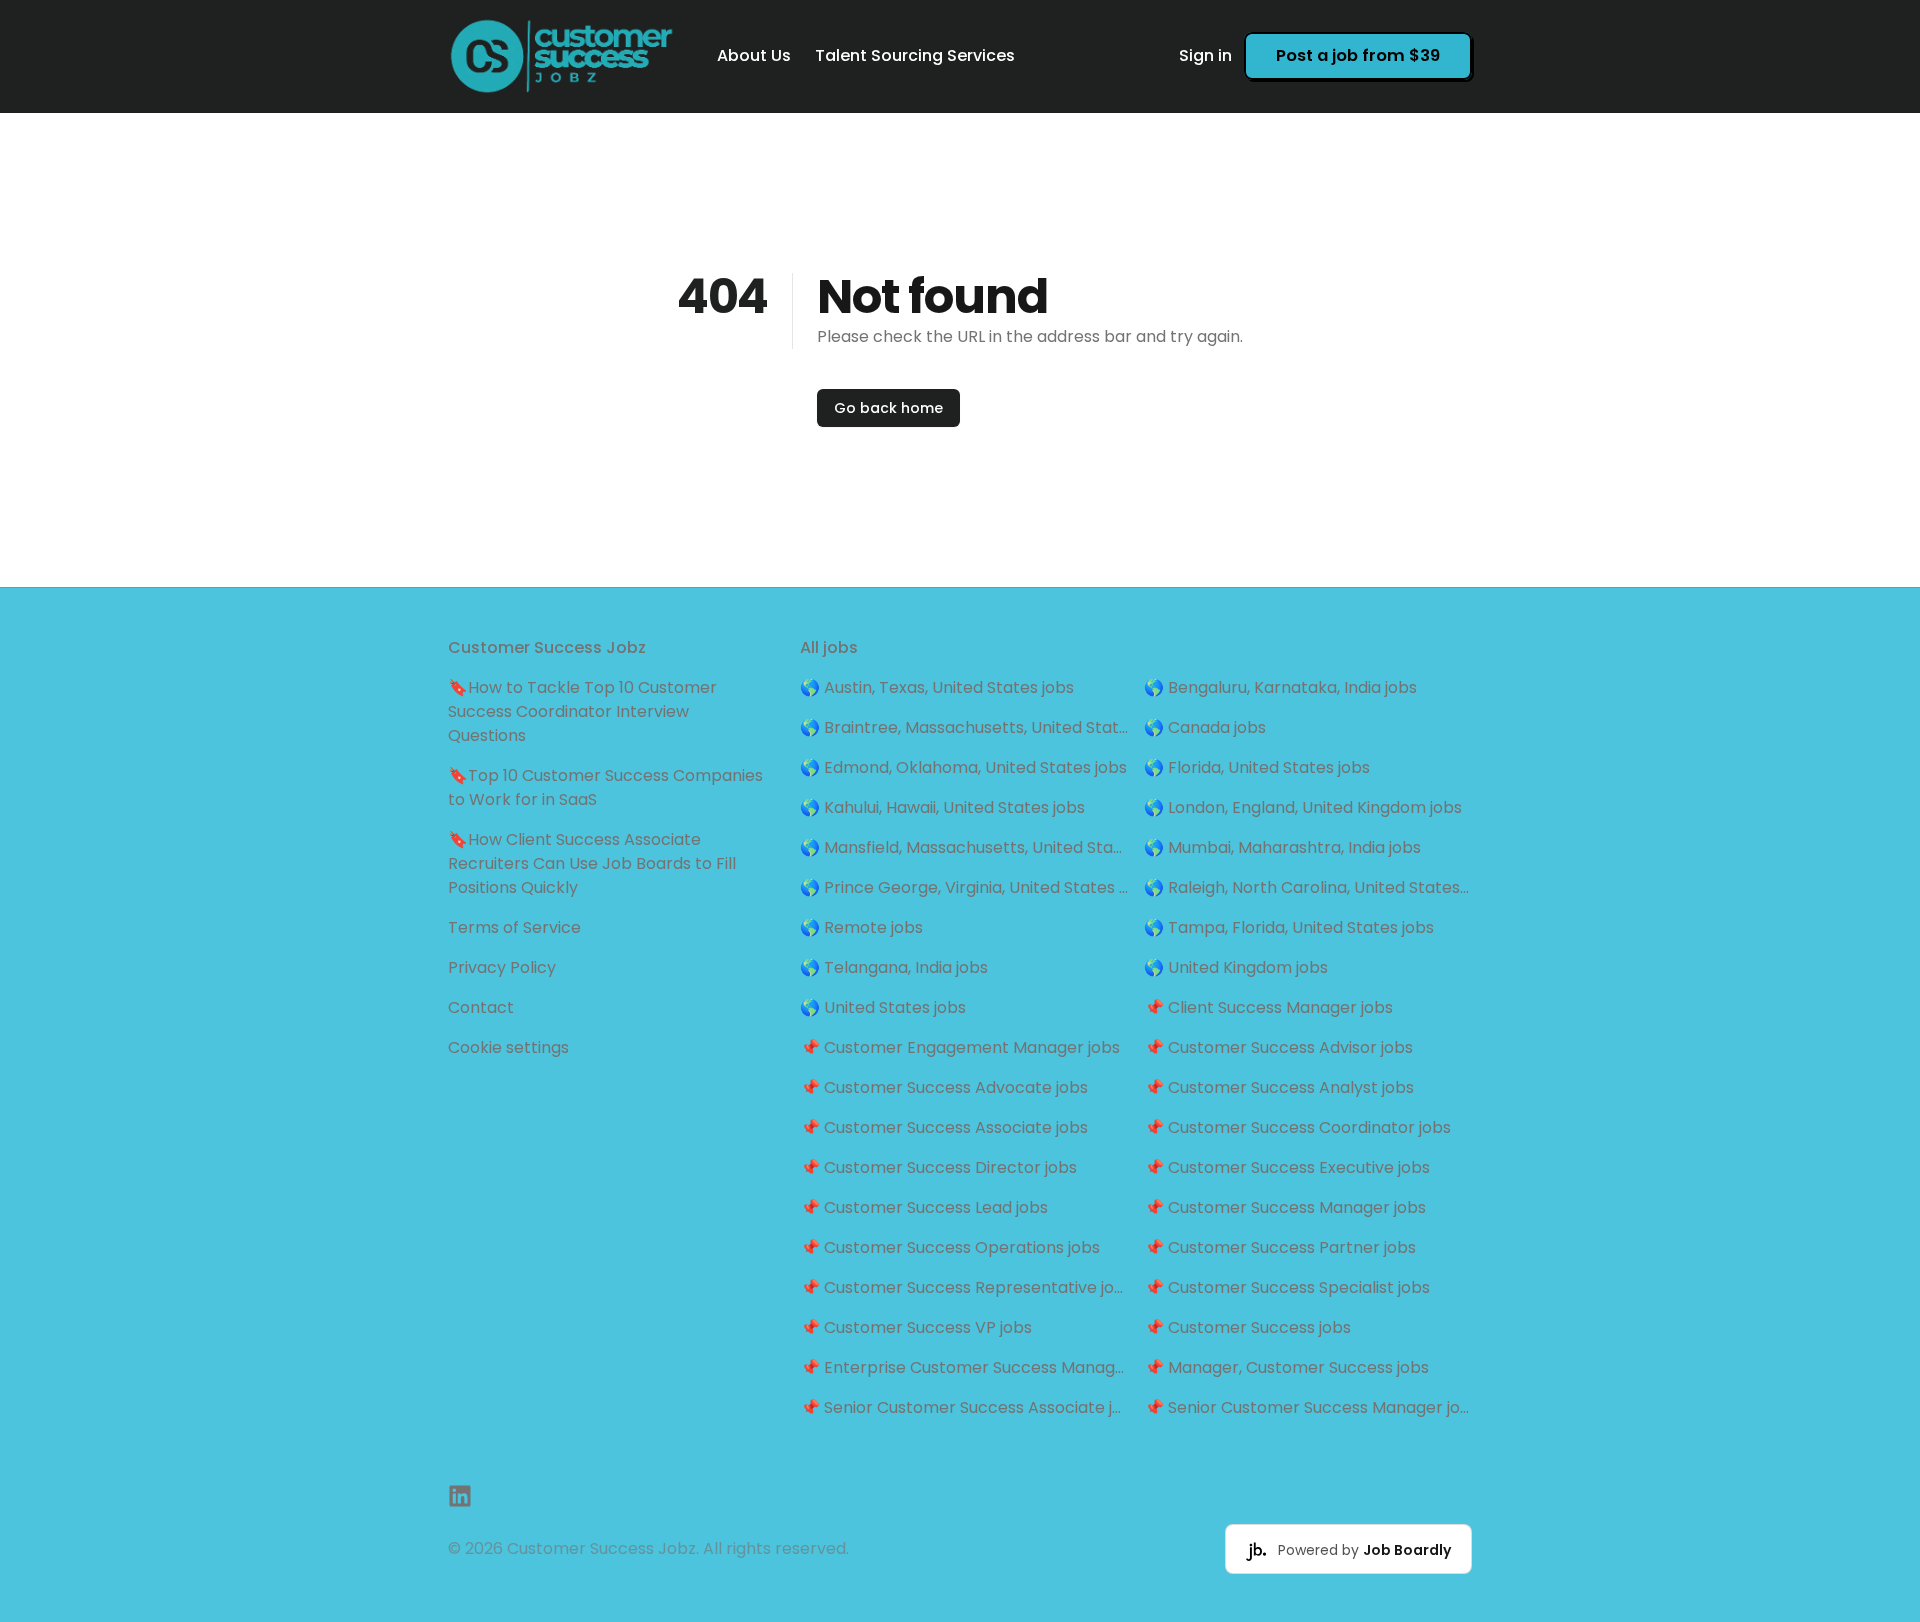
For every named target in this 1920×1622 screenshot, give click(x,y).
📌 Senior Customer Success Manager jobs (1308, 1407)
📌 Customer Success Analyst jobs (1279, 1087)
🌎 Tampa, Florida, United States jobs (1289, 927)
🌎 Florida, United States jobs (1257, 767)
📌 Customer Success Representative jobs (964, 1287)
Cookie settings (508, 1047)
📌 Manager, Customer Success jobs (1286, 1367)
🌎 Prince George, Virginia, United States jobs (964, 887)
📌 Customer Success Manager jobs (1285, 1207)
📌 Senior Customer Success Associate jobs (964, 1407)
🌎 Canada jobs (1205, 727)
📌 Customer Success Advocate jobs (944, 1087)
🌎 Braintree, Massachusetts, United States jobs (964, 727)
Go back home (888, 408)
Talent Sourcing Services (915, 55)
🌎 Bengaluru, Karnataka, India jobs (1280, 687)
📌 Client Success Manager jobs (1268, 1007)
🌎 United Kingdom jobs (1236, 967)
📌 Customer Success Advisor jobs (1278, 1047)
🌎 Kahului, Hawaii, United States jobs (942, 807)
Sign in (1205, 55)
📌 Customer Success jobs (1247, 1327)
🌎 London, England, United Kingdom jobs (1303, 807)
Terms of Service (514, 927)
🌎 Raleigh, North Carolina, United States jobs (1308, 887)
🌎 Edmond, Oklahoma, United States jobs (963, 767)
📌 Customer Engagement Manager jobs (960, 1047)
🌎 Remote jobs (861, 927)
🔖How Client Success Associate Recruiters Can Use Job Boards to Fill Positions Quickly (592, 863)
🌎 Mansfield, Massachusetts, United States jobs (964, 847)
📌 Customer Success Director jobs (938, 1167)
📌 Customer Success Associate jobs (944, 1127)
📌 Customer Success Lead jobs (924, 1207)
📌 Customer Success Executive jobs (1287, 1167)
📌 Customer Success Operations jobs (950, 1247)
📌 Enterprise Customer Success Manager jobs (964, 1367)
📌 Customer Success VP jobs (916, 1327)
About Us (754, 55)
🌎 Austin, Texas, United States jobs (937, 687)
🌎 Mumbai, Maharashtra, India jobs (1282, 847)
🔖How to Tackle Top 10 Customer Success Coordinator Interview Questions (582, 711)
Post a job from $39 (1358, 55)
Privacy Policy (502, 967)
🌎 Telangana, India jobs (894, 967)
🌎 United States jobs (883, 1007)
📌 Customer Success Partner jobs (1280, 1247)
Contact (481, 1007)
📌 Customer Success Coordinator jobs (1297, 1127)
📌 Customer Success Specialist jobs (1287, 1287)
